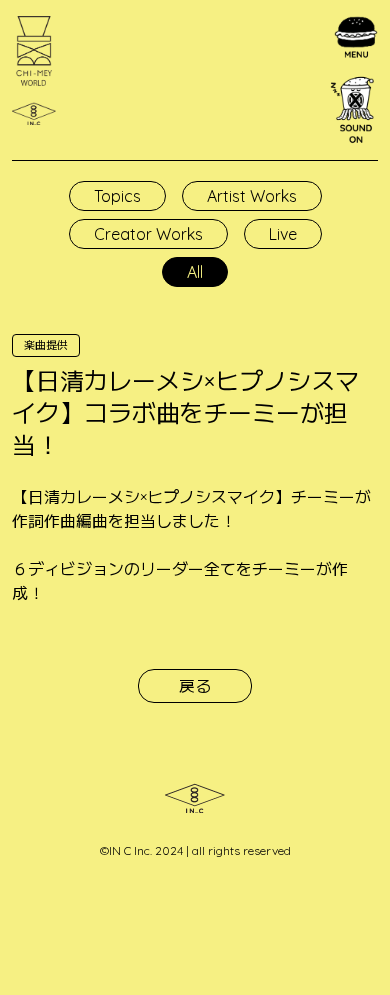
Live (283, 234)
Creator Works (148, 234)
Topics (117, 196)
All (195, 272)
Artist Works (252, 196)
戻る (195, 686)
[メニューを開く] (356, 37)
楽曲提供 (46, 345)
